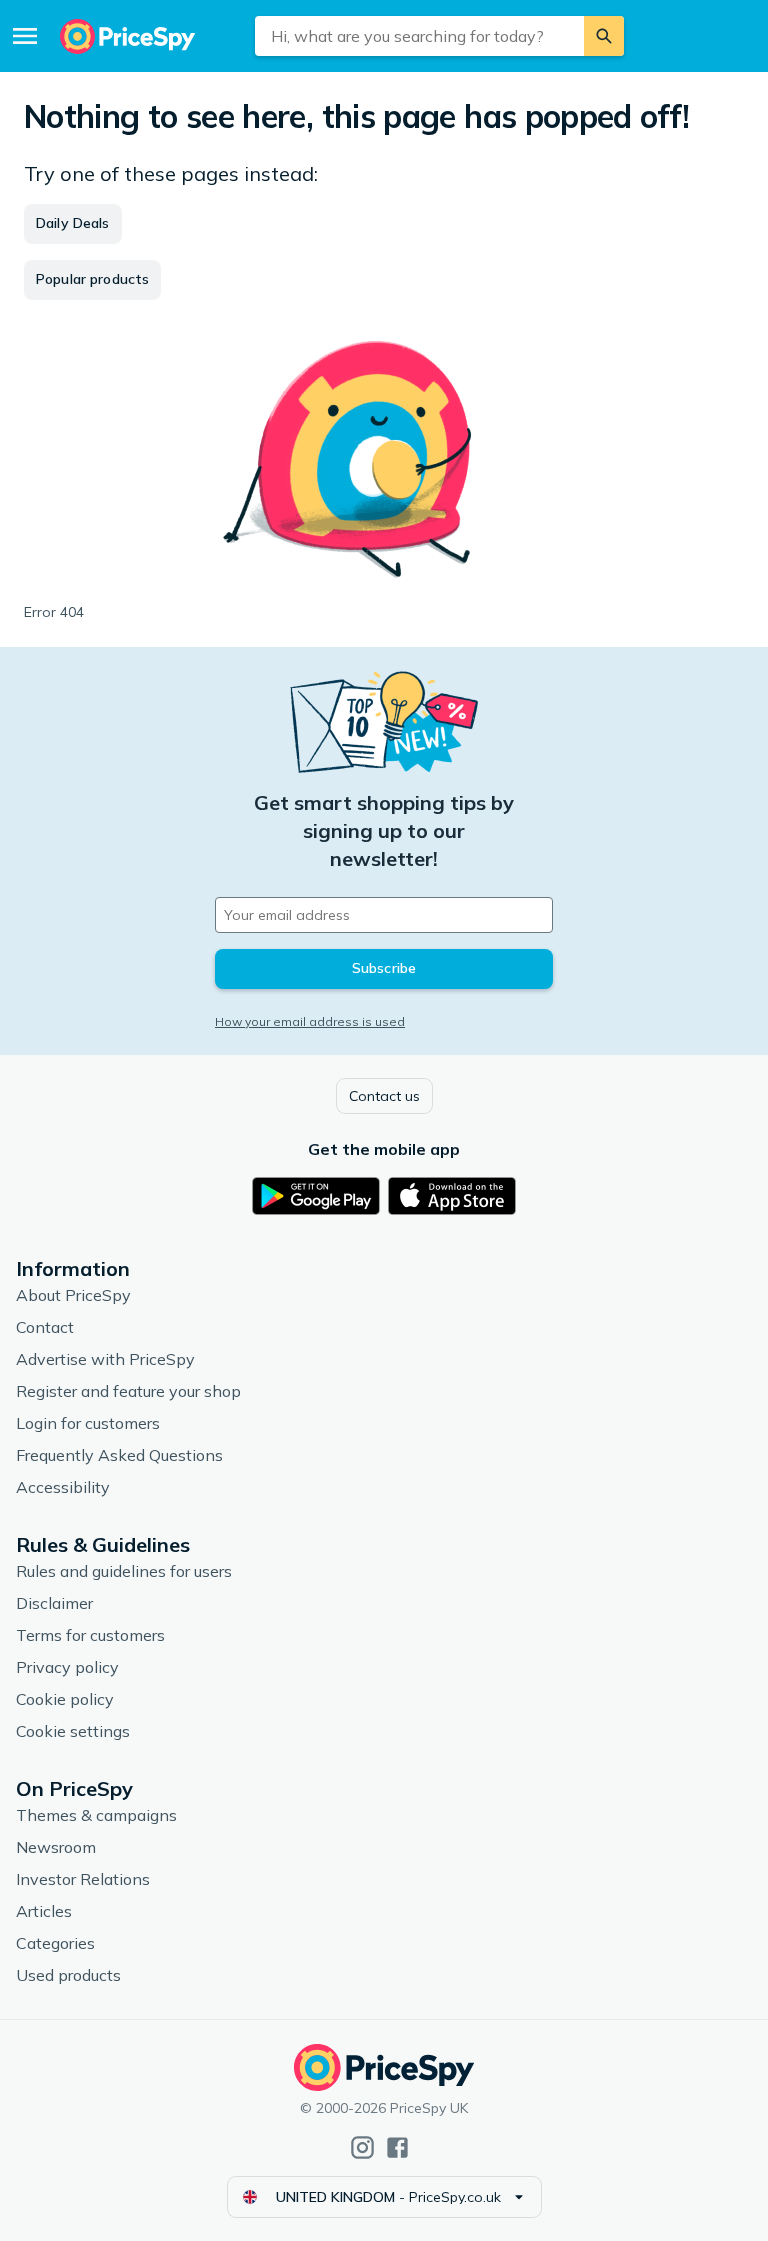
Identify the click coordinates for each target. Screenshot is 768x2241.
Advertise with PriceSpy (105, 1359)
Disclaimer (54, 1603)
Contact (45, 1327)
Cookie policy (65, 1699)
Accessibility (63, 1487)
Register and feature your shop (128, 1391)
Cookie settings (73, 1731)
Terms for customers (90, 1635)
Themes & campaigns (96, 1815)
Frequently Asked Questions (119, 1455)
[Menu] (25, 36)
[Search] (604, 36)
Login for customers (88, 1423)
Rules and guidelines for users (124, 1571)
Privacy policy (67, 1667)
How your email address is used (310, 1021)
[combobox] (419, 36)
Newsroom (56, 1847)
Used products (68, 1975)
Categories (55, 1943)
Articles (44, 1911)
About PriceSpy (73, 1295)
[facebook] (397, 2147)
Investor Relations (83, 1879)
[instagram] (362, 2147)
